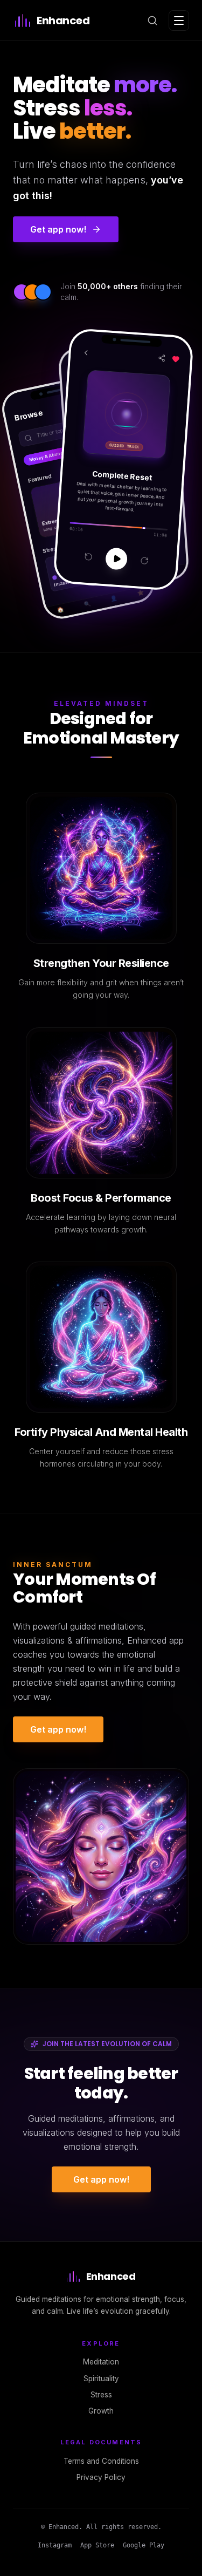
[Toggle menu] (179, 21)
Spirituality (101, 2379)
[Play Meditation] (117, 558)
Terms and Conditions (101, 2461)
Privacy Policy (101, 2477)
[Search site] (152, 21)
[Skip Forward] (145, 560)
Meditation (101, 2362)
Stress (101, 2395)
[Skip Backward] (89, 557)
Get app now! (58, 1729)
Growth (101, 2411)
